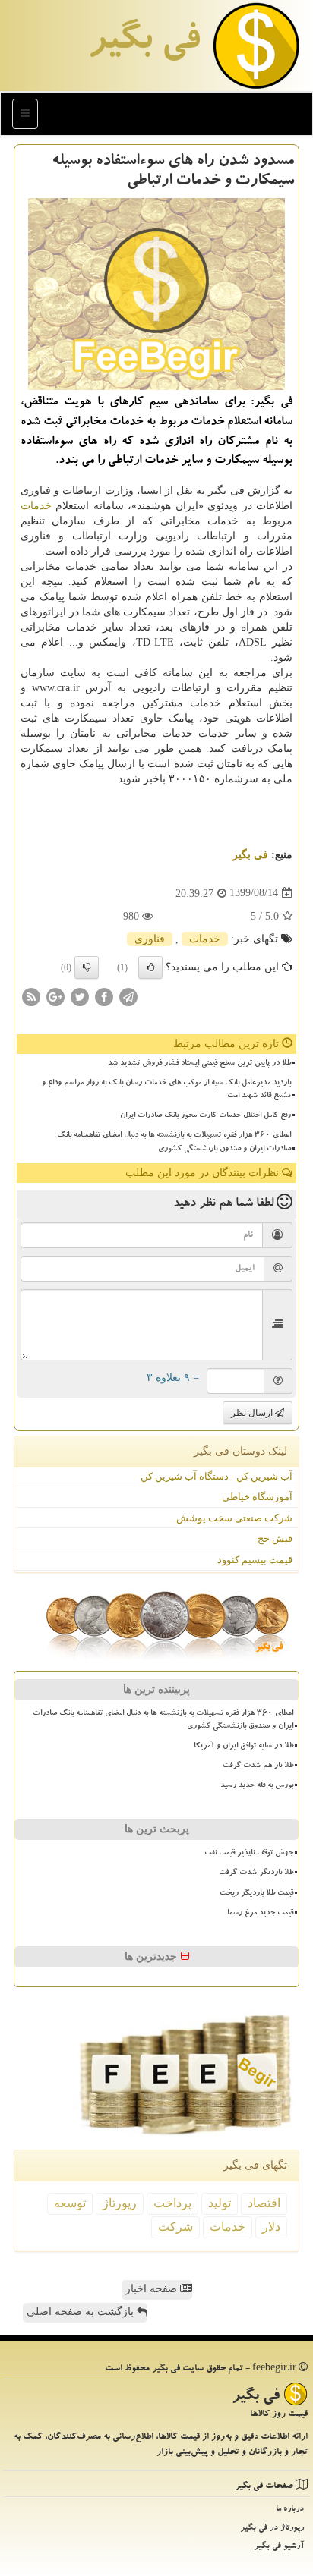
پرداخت (172, 2203)
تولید (220, 2203)
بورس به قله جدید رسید (257, 1786)
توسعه (70, 2203)
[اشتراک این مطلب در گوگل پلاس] (55, 996)
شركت (175, 2227)
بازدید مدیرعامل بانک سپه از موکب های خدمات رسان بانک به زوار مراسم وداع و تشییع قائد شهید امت (166, 1090)
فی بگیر (144, 43)
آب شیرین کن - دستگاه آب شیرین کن (217, 1476)
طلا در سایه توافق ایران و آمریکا (243, 1747)
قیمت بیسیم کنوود (255, 1560)
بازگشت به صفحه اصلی (82, 2312)
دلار (271, 2227)
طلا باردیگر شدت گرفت (256, 1873)
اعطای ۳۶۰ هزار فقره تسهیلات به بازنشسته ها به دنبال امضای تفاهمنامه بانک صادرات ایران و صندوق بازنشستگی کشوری (174, 1142)
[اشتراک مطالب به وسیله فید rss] (31, 996)
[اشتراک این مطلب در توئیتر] (80, 996)
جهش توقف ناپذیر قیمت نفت (249, 1854)
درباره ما (290, 2510)
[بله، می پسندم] (150, 967)
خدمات (36, 506)
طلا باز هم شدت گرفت (258, 1766)
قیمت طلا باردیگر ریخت (256, 1894)
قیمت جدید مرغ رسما (260, 1914)
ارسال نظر (253, 1413)
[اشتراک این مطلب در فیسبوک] (104, 996)
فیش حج (275, 1538)
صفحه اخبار (153, 2289)
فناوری (150, 939)
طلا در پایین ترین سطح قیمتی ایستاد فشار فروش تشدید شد (199, 1064)
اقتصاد (264, 2203)
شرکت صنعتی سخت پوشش (234, 1518)
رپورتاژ (120, 2203)
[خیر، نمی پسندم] (87, 967)
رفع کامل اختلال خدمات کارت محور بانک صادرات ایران (206, 1116)
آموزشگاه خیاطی (257, 1497)
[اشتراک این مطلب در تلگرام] (128, 996)
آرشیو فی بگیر (279, 2547)
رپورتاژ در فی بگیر (272, 2529)
